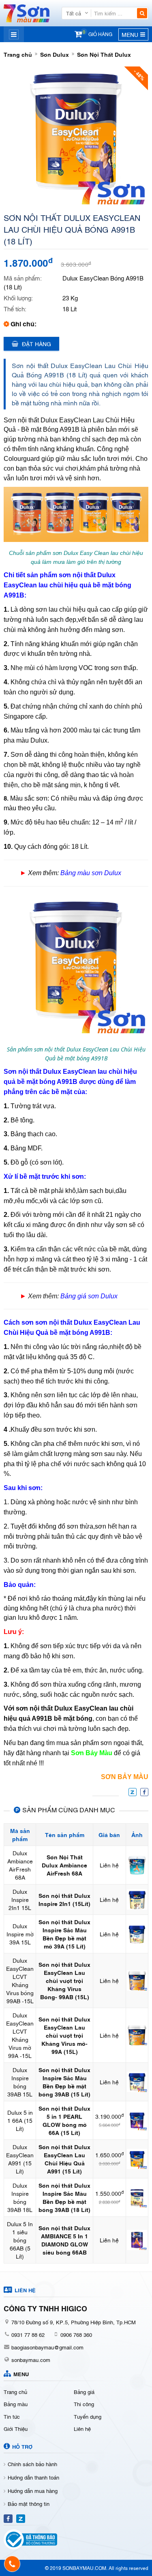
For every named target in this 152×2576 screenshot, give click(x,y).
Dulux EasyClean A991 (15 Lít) (20, 2159)
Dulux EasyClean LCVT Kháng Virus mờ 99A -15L (20, 2035)
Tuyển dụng (88, 2416)
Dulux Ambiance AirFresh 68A (20, 1865)
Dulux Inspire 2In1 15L (20, 1899)
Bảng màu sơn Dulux (91, 873)
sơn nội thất (77, 575)
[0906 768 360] (12, 2564)
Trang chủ (18, 54)
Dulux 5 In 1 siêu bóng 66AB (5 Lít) (20, 2240)
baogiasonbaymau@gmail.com (47, 2347)
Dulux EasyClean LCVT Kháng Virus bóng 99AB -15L (20, 1980)
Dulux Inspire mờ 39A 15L (20, 1934)
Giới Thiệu (16, 2428)
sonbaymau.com (31, 2360)
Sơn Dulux (55, 54)
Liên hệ (82, 2428)
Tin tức (12, 2416)
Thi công (84, 2404)
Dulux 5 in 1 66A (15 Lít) (20, 2120)
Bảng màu (16, 2404)
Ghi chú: (24, 323)
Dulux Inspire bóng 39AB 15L (20, 2082)
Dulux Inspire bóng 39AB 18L (20, 2197)
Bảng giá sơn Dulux (89, 1296)
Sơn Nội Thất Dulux (104, 54)
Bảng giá (84, 2392)
